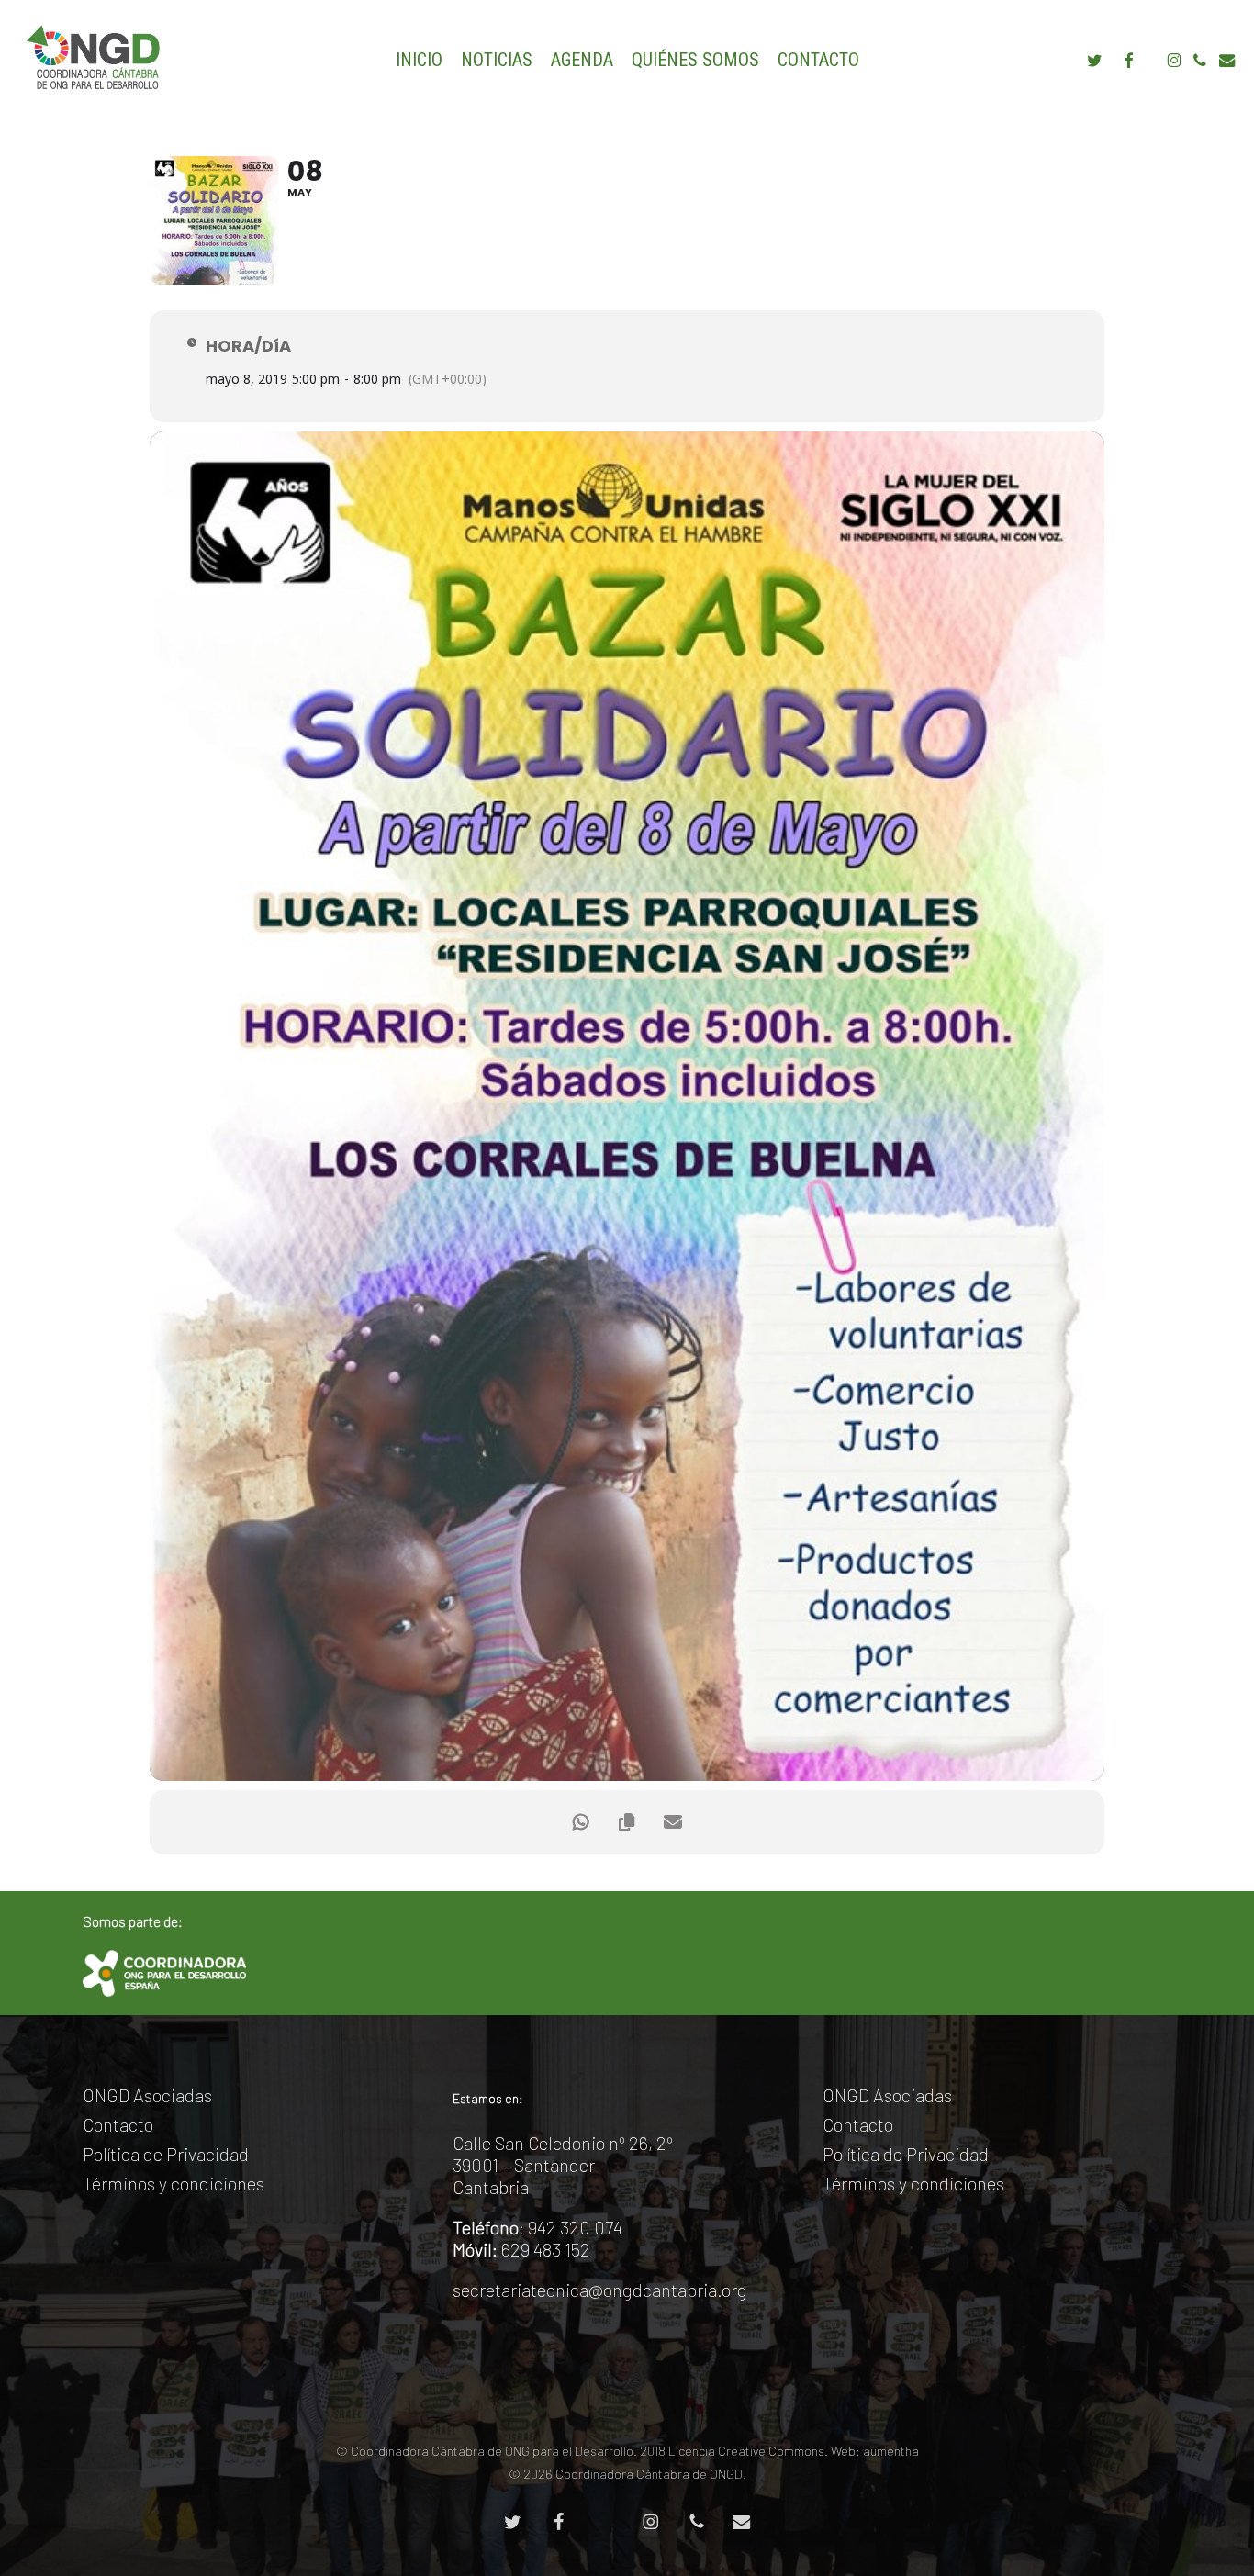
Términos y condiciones (174, 2183)
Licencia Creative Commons (746, 2451)
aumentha (891, 2451)
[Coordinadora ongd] (164, 1973)
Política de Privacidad (166, 2154)
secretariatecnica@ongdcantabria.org (600, 2290)
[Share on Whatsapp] (581, 1822)
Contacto (118, 2124)
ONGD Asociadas (147, 2095)
